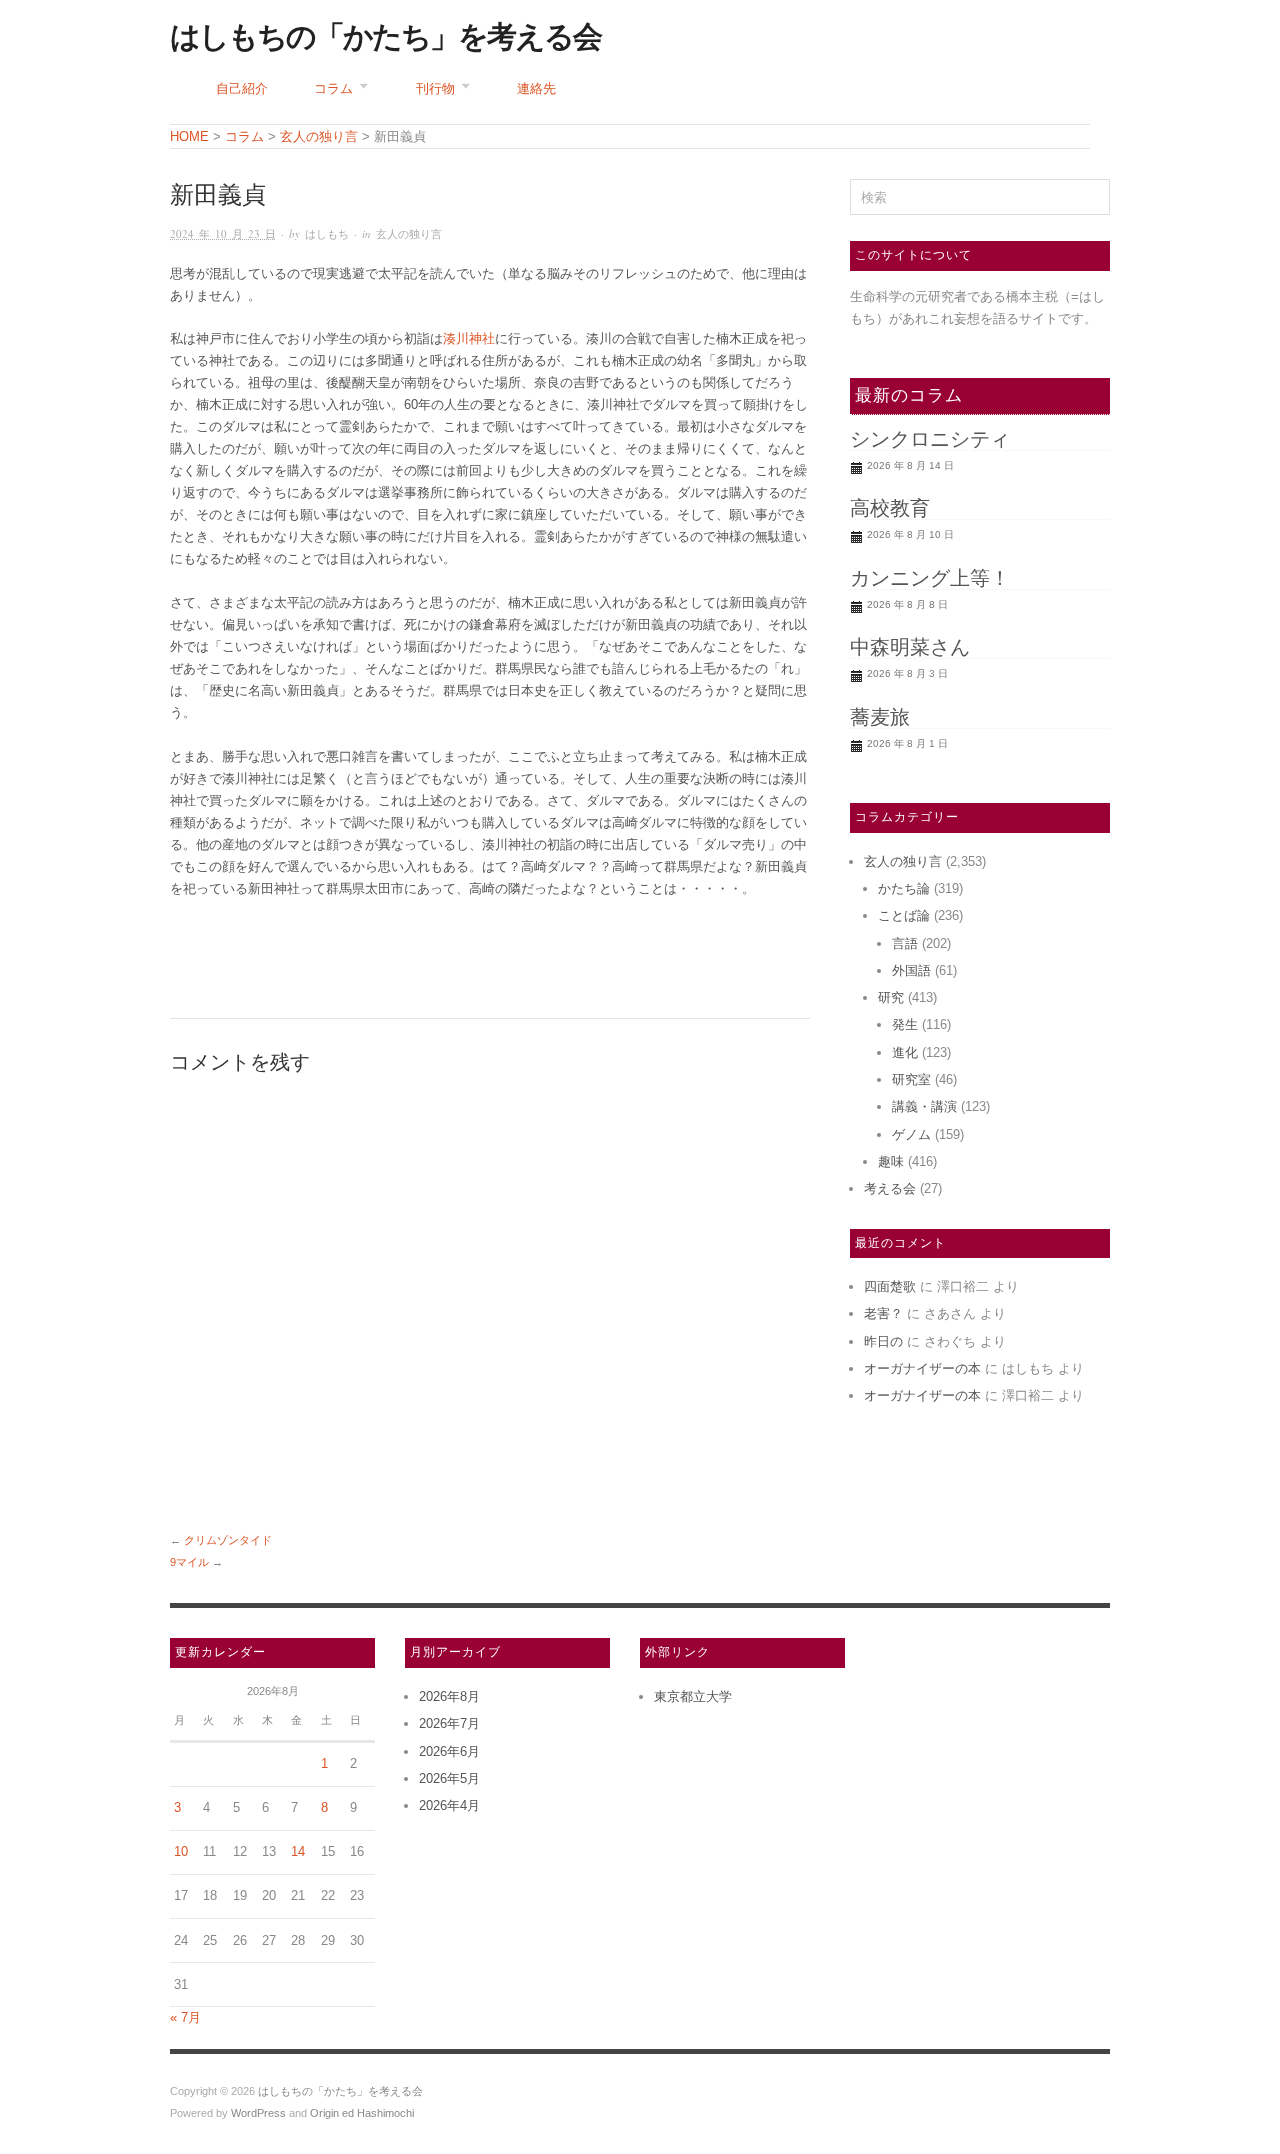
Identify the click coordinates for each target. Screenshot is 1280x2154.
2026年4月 (449, 1805)
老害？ (883, 1313)
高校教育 (890, 508)
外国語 (911, 970)
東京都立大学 (693, 1696)
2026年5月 (449, 1778)
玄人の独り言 (409, 233)
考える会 (890, 1188)
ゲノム (911, 1134)
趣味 (891, 1161)
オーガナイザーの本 (922, 1368)
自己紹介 (242, 88)
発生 (905, 1024)
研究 (891, 997)
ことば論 (904, 915)
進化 (905, 1052)
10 (181, 1851)
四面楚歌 (890, 1286)
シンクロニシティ (930, 439)
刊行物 (435, 88)
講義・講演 (924, 1106)
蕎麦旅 (880, 717)
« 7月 (185, 2017)
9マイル (189, 1562)
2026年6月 (449, 1751)
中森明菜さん (910, 647)
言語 (905, 943)
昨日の (883, 1341)
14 (298, 1851)
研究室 (911, 1079)
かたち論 (904, 888)
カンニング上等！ (930, 578)
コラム (333, 88)
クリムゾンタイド (228, 1540)
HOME (189, 136)
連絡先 (536, 88)
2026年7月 (449, 1723)
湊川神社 (469, 338)
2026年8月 (449, 1696)
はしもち (327, 233)
